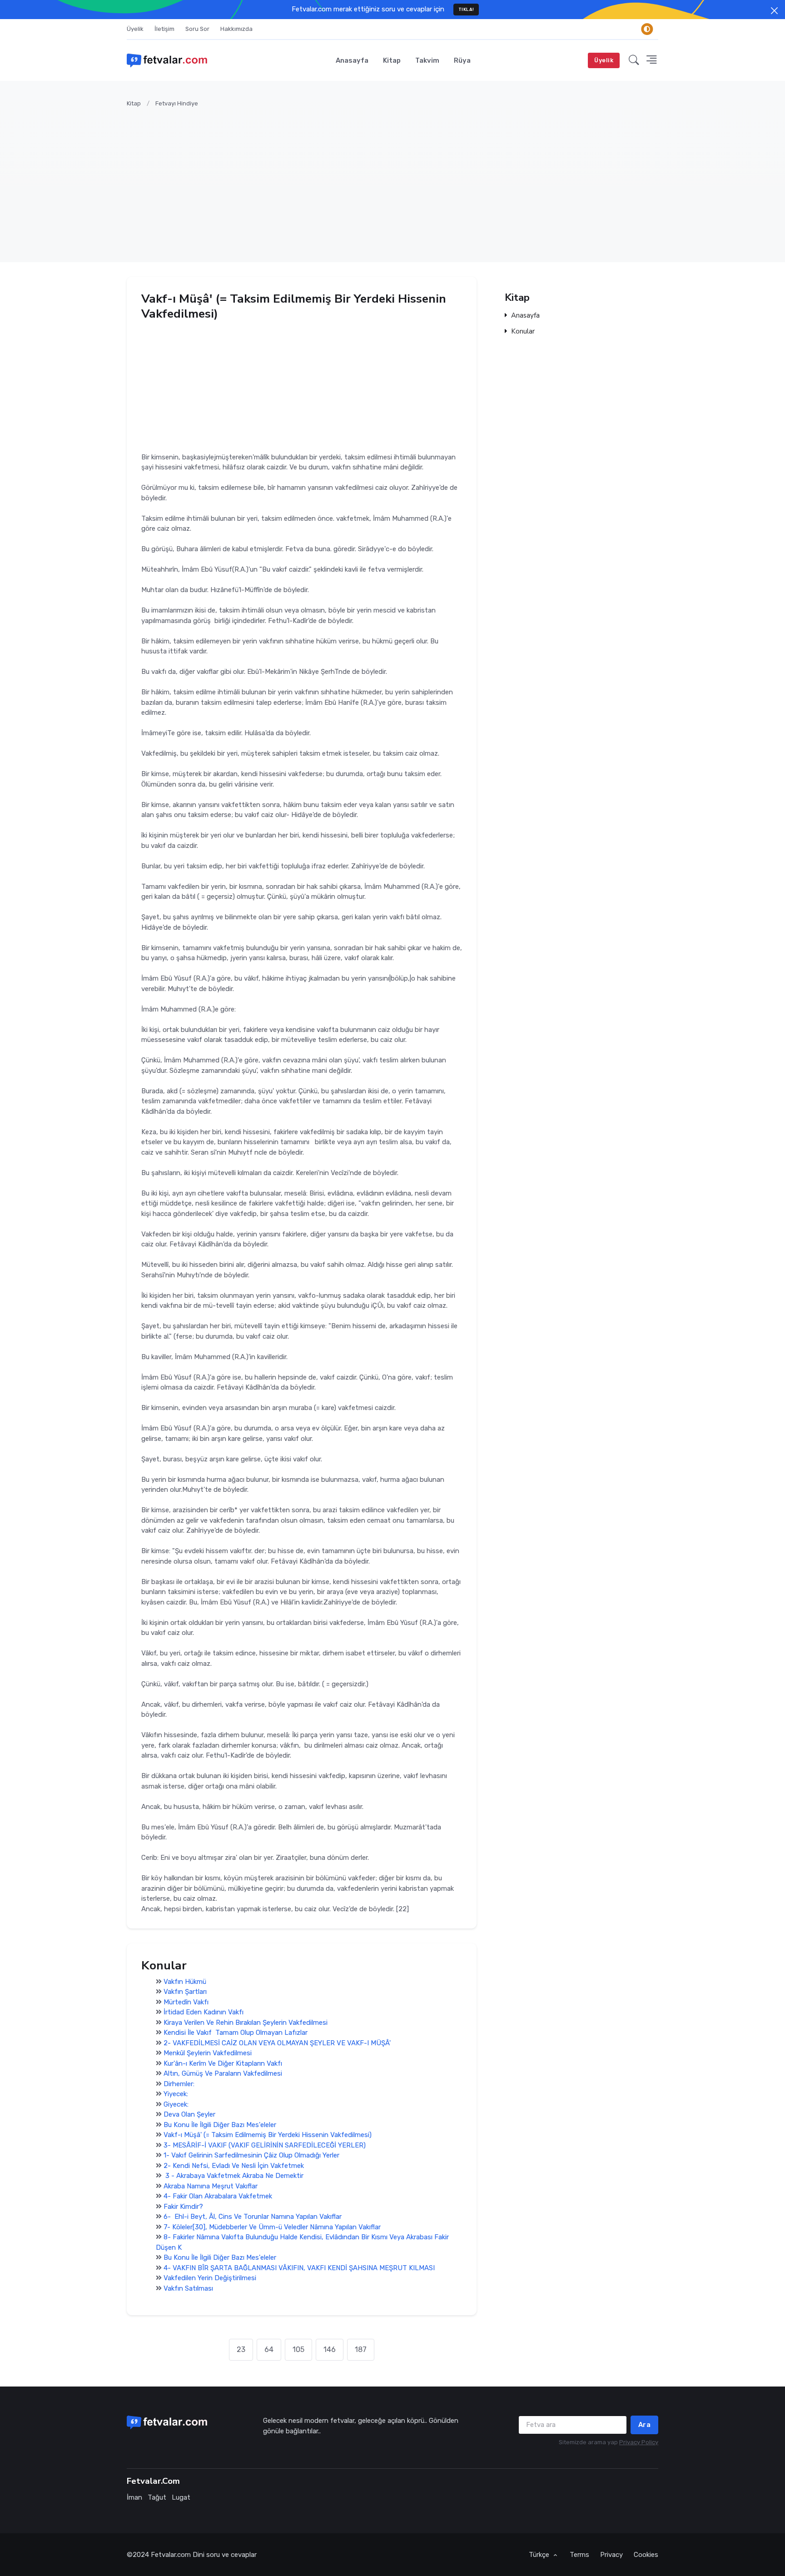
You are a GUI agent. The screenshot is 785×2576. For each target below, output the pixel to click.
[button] (634, 60)
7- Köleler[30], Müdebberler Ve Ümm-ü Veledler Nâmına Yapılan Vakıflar (272, 2227)
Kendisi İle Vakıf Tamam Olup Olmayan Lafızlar (236, 2033)
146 (330, 2349)
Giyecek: (176, 2104)
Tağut (157, 2497)
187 (361, 2349)
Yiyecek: (176, 2094)
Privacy (611, 2555)
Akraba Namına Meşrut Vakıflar (211, 2186)
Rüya (462, 60)
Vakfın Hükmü (185, 1981)
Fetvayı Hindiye (177, 103)
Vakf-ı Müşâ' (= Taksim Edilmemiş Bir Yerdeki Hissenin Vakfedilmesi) (268, 2135)
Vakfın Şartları (185, 1992)
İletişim (164, 29)
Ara (645, 2425)
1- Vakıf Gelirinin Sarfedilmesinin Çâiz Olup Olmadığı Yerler (251, 2155)
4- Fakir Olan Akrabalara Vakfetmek (218, 2196)
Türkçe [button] (540, 2555)
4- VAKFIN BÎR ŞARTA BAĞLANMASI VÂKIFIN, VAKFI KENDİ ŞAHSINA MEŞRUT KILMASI (299, 2267)
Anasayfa (352, 60)
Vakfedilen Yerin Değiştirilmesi (210, 2278)
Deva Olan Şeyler (189, 2114)
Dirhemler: (179, 2083)
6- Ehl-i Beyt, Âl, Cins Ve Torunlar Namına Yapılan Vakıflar (253, 2217)
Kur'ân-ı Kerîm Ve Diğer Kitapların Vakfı (223, 2063)
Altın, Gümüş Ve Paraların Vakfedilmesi (223, 2073)
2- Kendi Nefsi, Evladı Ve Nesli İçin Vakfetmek (234, 2165)
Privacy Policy (639, 2442)
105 (298, 2349)
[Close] (774, 11)
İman (134, 2497)
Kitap (392, 60)
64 (269, 2349)
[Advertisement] (399, 179)
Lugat (181, 2497)
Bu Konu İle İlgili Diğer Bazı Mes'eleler (220, 2124)
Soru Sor (197, 29)
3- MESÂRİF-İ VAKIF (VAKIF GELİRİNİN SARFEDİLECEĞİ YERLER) (265, 2145)
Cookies (646, 2555)
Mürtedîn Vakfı (186, 2002)
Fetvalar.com (171, 2555)
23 (241, 2349)
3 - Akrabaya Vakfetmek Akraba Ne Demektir (234, 2176)
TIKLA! (466, 9)
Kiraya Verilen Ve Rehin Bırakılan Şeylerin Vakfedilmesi (246, 2022)
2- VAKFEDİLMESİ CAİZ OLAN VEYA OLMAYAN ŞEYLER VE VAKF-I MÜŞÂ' (277, 2043)
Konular (523, 331)
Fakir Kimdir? (183, 2206)
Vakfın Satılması (188, 2288)
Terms (579, 2555)
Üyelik (135, 29)
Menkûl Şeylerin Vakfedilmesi (208, 2053)
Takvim (427, 60)
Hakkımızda (236, 29)
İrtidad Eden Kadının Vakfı (204, 2012)
